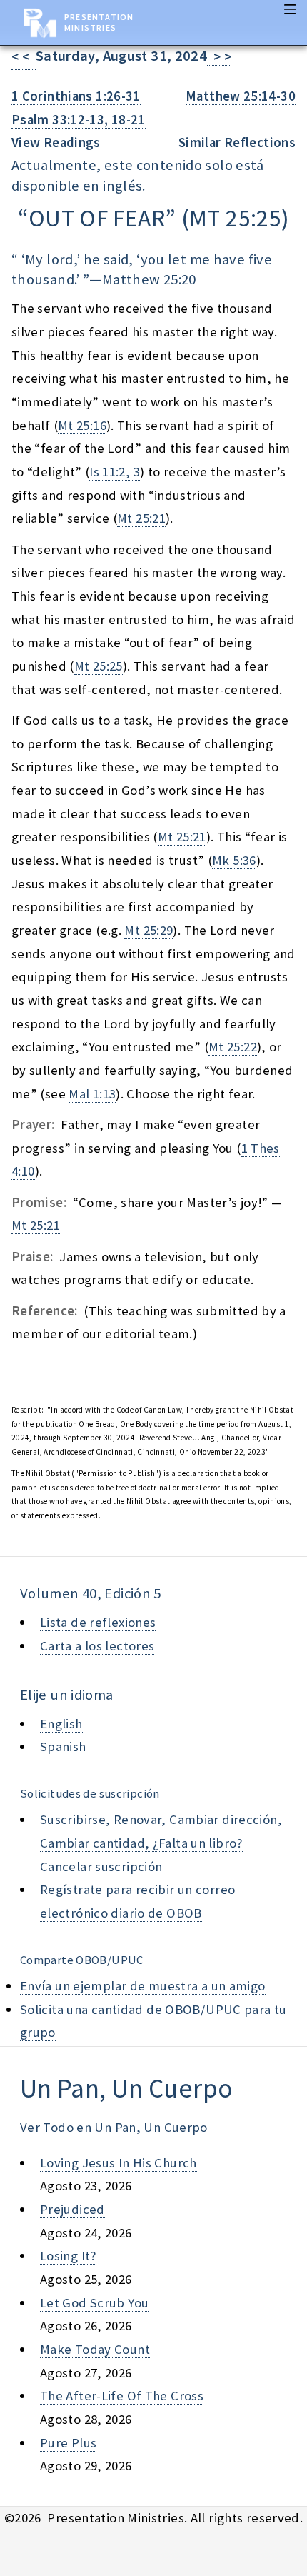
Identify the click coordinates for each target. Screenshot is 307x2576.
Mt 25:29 (149, 930)
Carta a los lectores (97, 1646)
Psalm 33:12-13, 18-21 (79, 120)
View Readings (56, 142)
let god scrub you (94, 2303)
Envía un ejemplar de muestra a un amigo (143, 1986)
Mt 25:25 (99, 666)
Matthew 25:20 (149, 279)
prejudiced (72, 2209)
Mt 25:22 (233, 1047)
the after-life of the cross (122, 2396)
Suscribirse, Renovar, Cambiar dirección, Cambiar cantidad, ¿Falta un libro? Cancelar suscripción (161, 1843)
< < (24, 57)
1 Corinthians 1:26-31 (76, 96)
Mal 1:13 (92, 1094)
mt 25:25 (235, 218)
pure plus (68, 2443)
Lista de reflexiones (98, 1622)
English (61, 1724)
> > (219, 57)
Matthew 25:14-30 (241, 96)
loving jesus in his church (119, 2163)
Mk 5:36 (234, 860)
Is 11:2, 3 (115, 472)
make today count (95, 2349)
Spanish (63, 1746)
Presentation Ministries (99, 22)
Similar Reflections (237, 142)
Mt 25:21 (141, 518)
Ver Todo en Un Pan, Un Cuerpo (114, 2127)
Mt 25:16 (82, 425)
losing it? (68, 2256)
